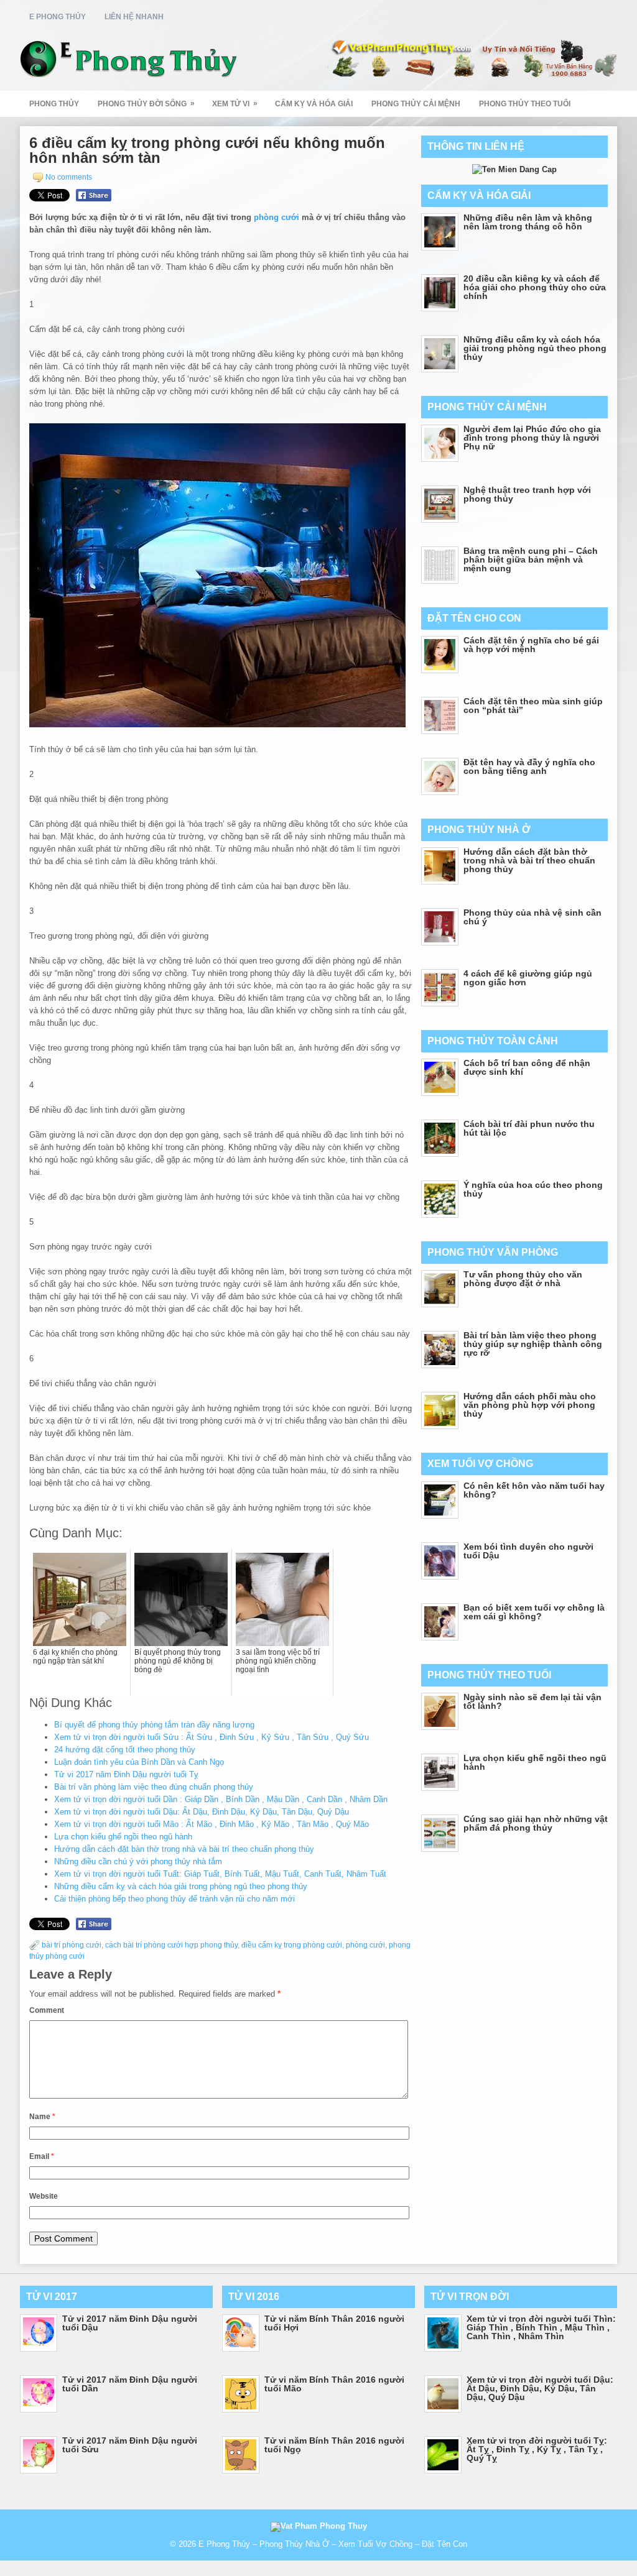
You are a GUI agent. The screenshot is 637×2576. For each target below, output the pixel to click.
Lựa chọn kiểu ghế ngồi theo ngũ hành (123, 1837)
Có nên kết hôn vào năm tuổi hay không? (534, 1490)
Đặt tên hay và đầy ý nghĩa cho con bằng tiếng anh (529, 766)
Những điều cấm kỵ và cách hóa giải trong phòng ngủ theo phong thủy (181, 1886)
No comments (69, 177)
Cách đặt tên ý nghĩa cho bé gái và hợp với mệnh (531, 645)
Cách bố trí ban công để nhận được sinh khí (527, 1067)
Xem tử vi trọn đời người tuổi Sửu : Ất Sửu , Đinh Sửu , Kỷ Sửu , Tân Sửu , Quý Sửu (212, 1737)
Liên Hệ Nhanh (134, 17)
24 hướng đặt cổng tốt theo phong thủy (125, 1750)
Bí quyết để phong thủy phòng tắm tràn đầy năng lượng (154, 1725)
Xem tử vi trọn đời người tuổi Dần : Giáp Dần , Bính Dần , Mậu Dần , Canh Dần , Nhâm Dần (221, 1799)
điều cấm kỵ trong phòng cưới (292, 1945)
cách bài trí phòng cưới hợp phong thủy (171, 1945)
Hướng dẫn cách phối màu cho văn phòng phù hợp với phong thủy (530, 1405)
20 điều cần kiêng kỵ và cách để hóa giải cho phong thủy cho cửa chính (535, 287)
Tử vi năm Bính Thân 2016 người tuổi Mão (334, 2384)
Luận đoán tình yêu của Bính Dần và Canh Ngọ (139, 1762)
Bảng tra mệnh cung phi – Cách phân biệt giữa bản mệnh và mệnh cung (531, 559)
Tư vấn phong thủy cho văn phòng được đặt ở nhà (523, 1279)
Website (44, 2196)
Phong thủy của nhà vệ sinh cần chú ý (532, 917)
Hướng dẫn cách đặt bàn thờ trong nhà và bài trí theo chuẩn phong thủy (184, 1849)
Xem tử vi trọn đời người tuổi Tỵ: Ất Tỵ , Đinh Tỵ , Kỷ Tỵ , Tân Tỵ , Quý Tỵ (537, 2449)
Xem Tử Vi (235, 103)
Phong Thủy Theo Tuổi (525, 104)
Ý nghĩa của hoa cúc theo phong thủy (533, 1189)
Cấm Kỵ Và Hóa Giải (314, 104)
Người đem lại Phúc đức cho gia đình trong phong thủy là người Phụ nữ (532, 438)
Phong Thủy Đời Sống (146, 103)
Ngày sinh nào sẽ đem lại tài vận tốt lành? (532, 1701)
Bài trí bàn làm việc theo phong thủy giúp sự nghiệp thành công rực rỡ (533, 1344)
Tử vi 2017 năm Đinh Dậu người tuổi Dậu (130, 2323)
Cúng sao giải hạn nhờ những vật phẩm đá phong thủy (536, 1823)
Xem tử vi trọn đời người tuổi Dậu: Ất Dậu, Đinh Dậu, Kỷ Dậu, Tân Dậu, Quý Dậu (202, 1812)
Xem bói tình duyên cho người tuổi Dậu (528, 1551)
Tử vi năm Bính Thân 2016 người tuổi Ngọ (334, 2445)
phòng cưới (277, 217)
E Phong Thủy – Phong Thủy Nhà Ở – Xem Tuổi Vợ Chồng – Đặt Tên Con (333, 2544)
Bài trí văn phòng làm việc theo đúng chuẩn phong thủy (154, 1787)
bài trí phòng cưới (72, 1945)
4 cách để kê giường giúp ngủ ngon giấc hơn (528, 978)
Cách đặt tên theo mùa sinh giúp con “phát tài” (533, 706)
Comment (47, 2010)
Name (42, 2117)
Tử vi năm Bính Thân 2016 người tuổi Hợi (334, 2323)
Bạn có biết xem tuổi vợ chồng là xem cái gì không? (534, 1612)
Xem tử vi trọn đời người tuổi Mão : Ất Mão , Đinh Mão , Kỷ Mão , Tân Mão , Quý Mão (212, 1824)
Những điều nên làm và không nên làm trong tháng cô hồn (528, 222)
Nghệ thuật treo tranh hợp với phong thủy (527, 494)
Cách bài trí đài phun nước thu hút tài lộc (529, 1128)
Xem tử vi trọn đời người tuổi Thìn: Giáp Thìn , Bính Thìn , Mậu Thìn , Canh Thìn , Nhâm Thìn (541, 2327)
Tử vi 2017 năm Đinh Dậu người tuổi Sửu (130, 2445)
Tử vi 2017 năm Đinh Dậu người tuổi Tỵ (126, 1774)
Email (42, 2156)
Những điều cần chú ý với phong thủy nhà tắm (138, 1861)
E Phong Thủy (58, 17)
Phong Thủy (54, 104)
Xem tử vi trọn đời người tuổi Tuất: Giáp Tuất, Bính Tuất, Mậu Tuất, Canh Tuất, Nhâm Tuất (220, 1874)
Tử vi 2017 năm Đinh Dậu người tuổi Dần (130, 2384)
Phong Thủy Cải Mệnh (416, 104)
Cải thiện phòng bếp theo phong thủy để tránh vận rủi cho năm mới (174, 1899)
